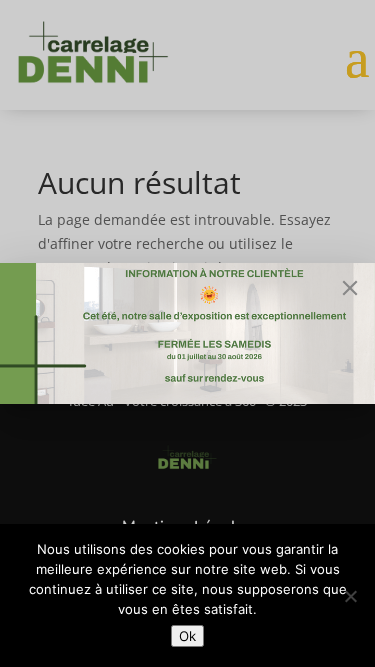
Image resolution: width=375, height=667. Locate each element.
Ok (187, 636)
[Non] (350, 596)
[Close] (350, 288)
